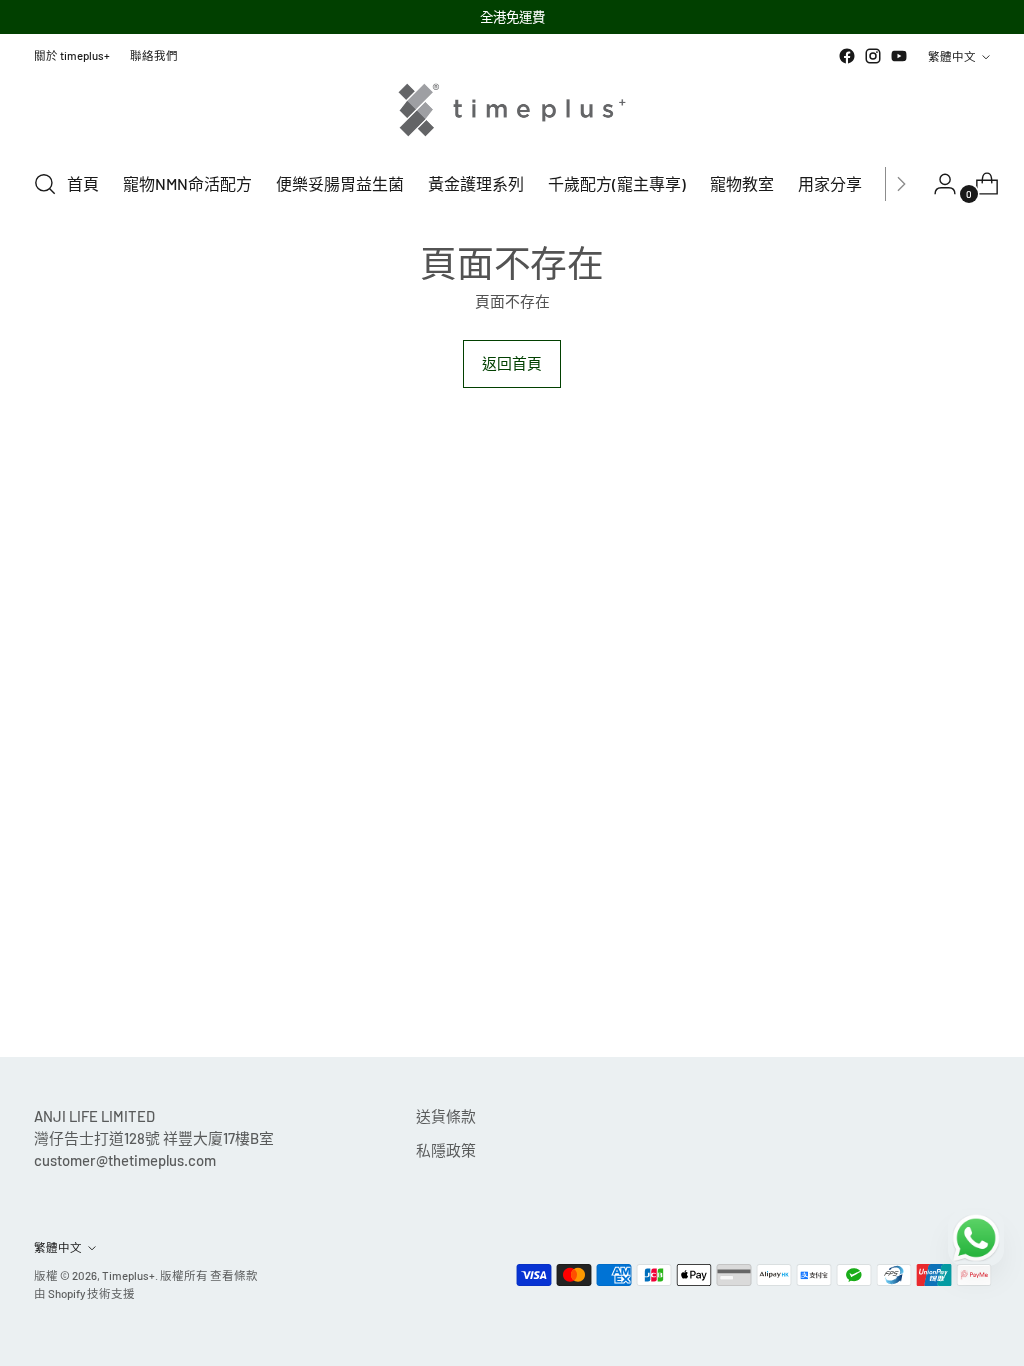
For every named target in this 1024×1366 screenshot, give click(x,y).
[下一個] (901, 184)
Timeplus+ (128, 1275)
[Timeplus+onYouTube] (899, 56)
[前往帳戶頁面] (937, 184)
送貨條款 (446, 1116)
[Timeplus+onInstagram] (873, 56)
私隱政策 (446, 1150)
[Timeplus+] (512, 110)
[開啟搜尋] (45, 184)
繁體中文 (952, 56)
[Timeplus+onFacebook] (847, 56)
